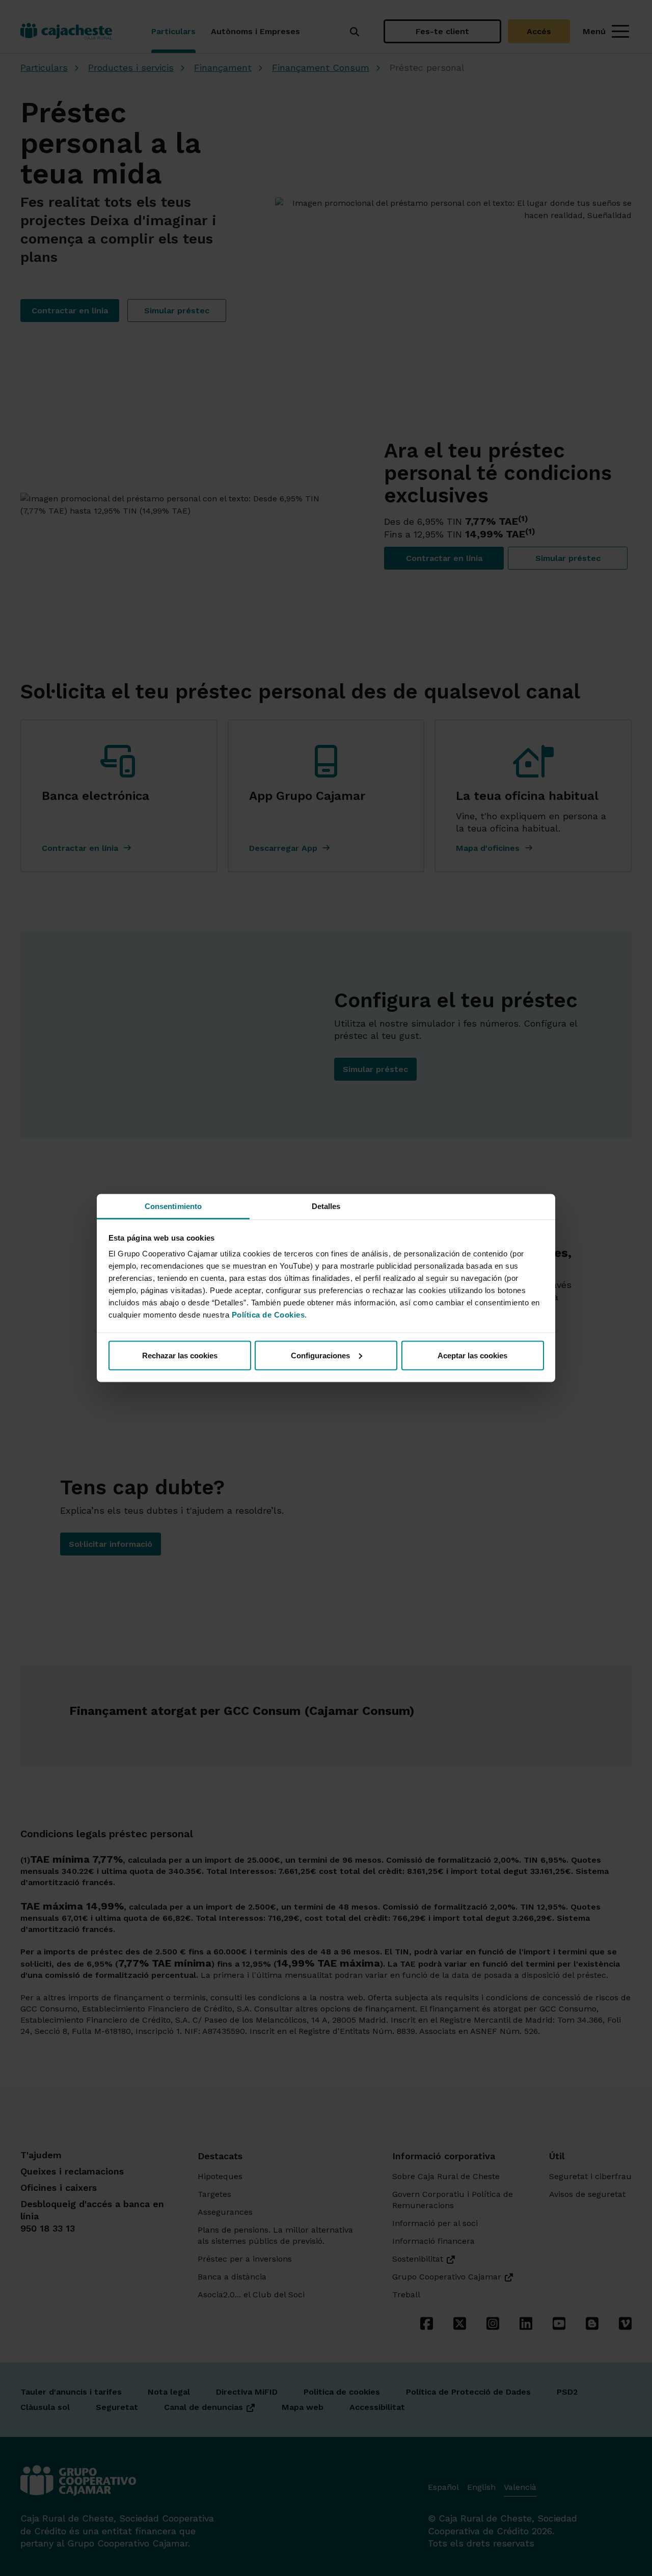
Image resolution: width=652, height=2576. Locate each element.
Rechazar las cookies (180, 1355)
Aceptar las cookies (472, 1355)
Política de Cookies (268, 1315)
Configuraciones (320, 1355)
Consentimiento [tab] (173, 1206)
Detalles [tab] (326, 1206)
